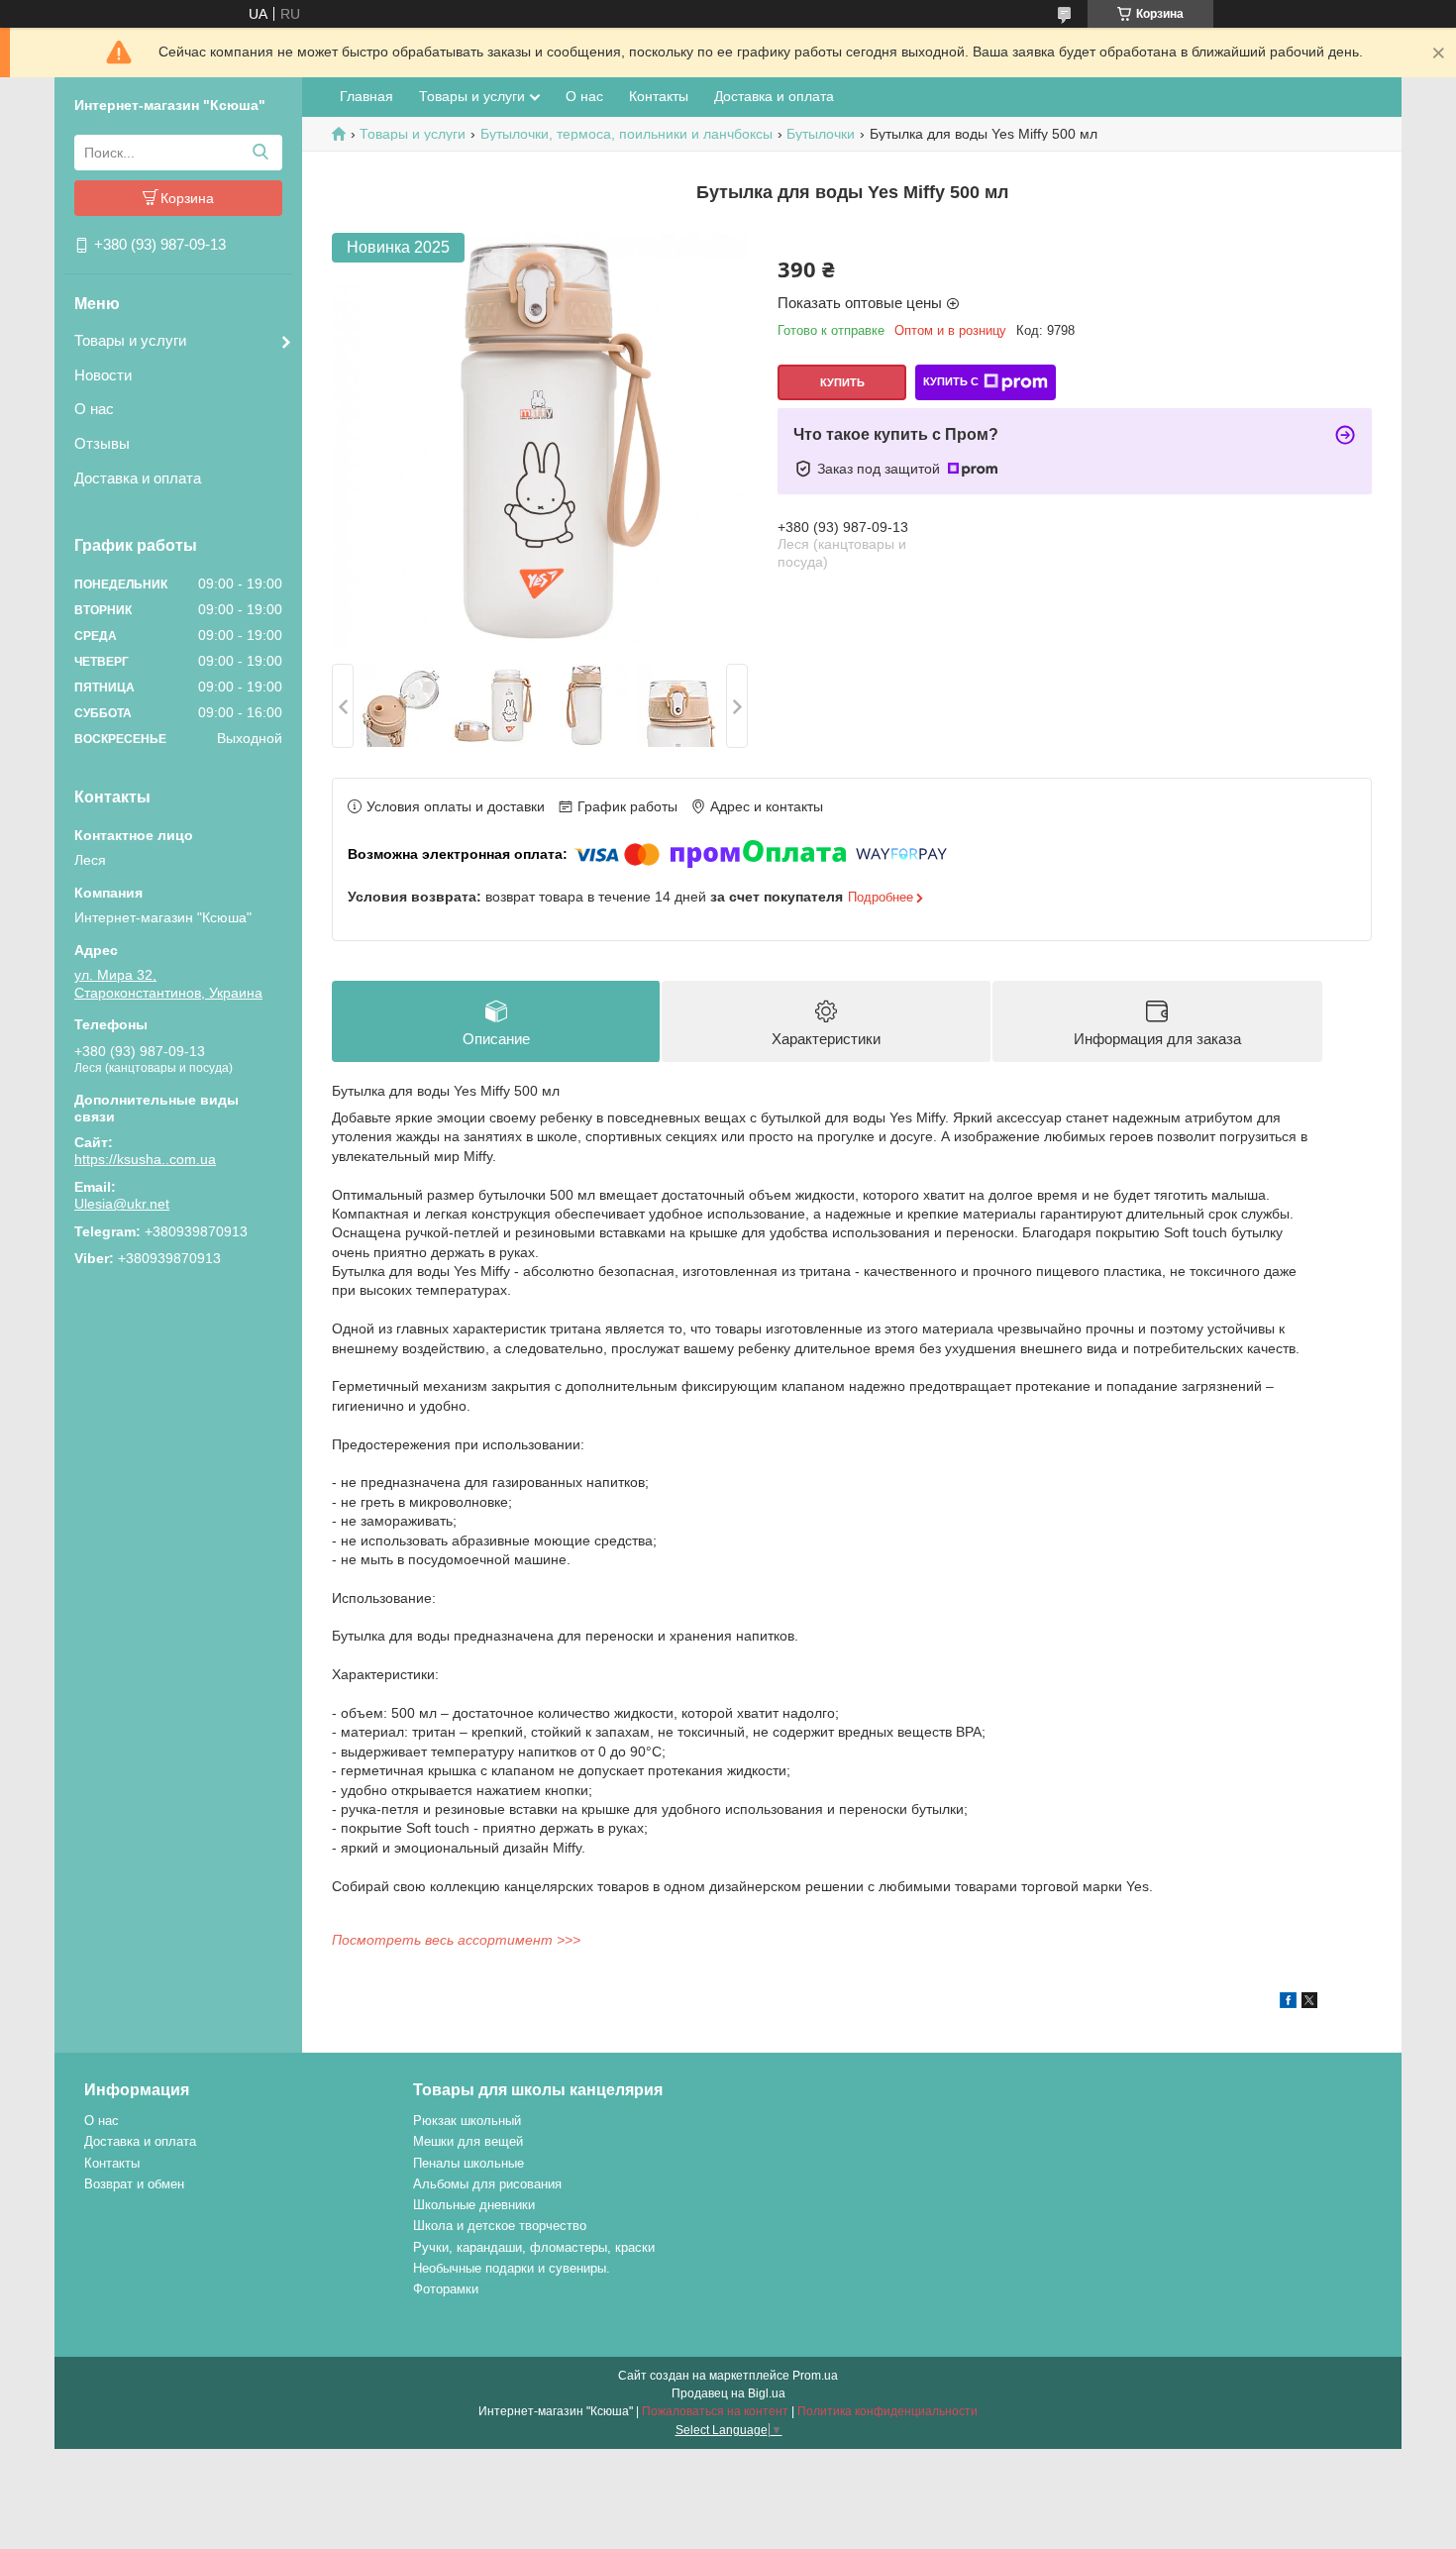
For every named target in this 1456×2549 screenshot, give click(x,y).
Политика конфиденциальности (887, 2411)
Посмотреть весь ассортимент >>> (456, 1940)
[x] (1309, 2003)
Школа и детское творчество (500, 2226)
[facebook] (1288, 2003)
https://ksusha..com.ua (145, 1159)
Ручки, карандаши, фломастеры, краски (534, 2247)
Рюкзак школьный (467, 2121)
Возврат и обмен (134, 2184)
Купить (842, 382)
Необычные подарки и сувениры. (512, 2268)
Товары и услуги (130, 340)
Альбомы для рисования (487, 2184)
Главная (366, 96)
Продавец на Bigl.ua (728, 2393)
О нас (94, 409)
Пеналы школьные (468, 2163)
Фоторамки (446, 2289)
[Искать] (260, 153)
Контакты (659, 96)
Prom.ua (815, 2376)
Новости (103, 375)
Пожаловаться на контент (715, 2411)
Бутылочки (821, 134)
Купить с (951, 381)
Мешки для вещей (468, 2141)
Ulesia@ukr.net (122, 1204)
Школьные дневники (474, 2205)
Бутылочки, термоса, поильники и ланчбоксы (626, 134)
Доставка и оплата (138, 478)
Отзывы (102, 443)
